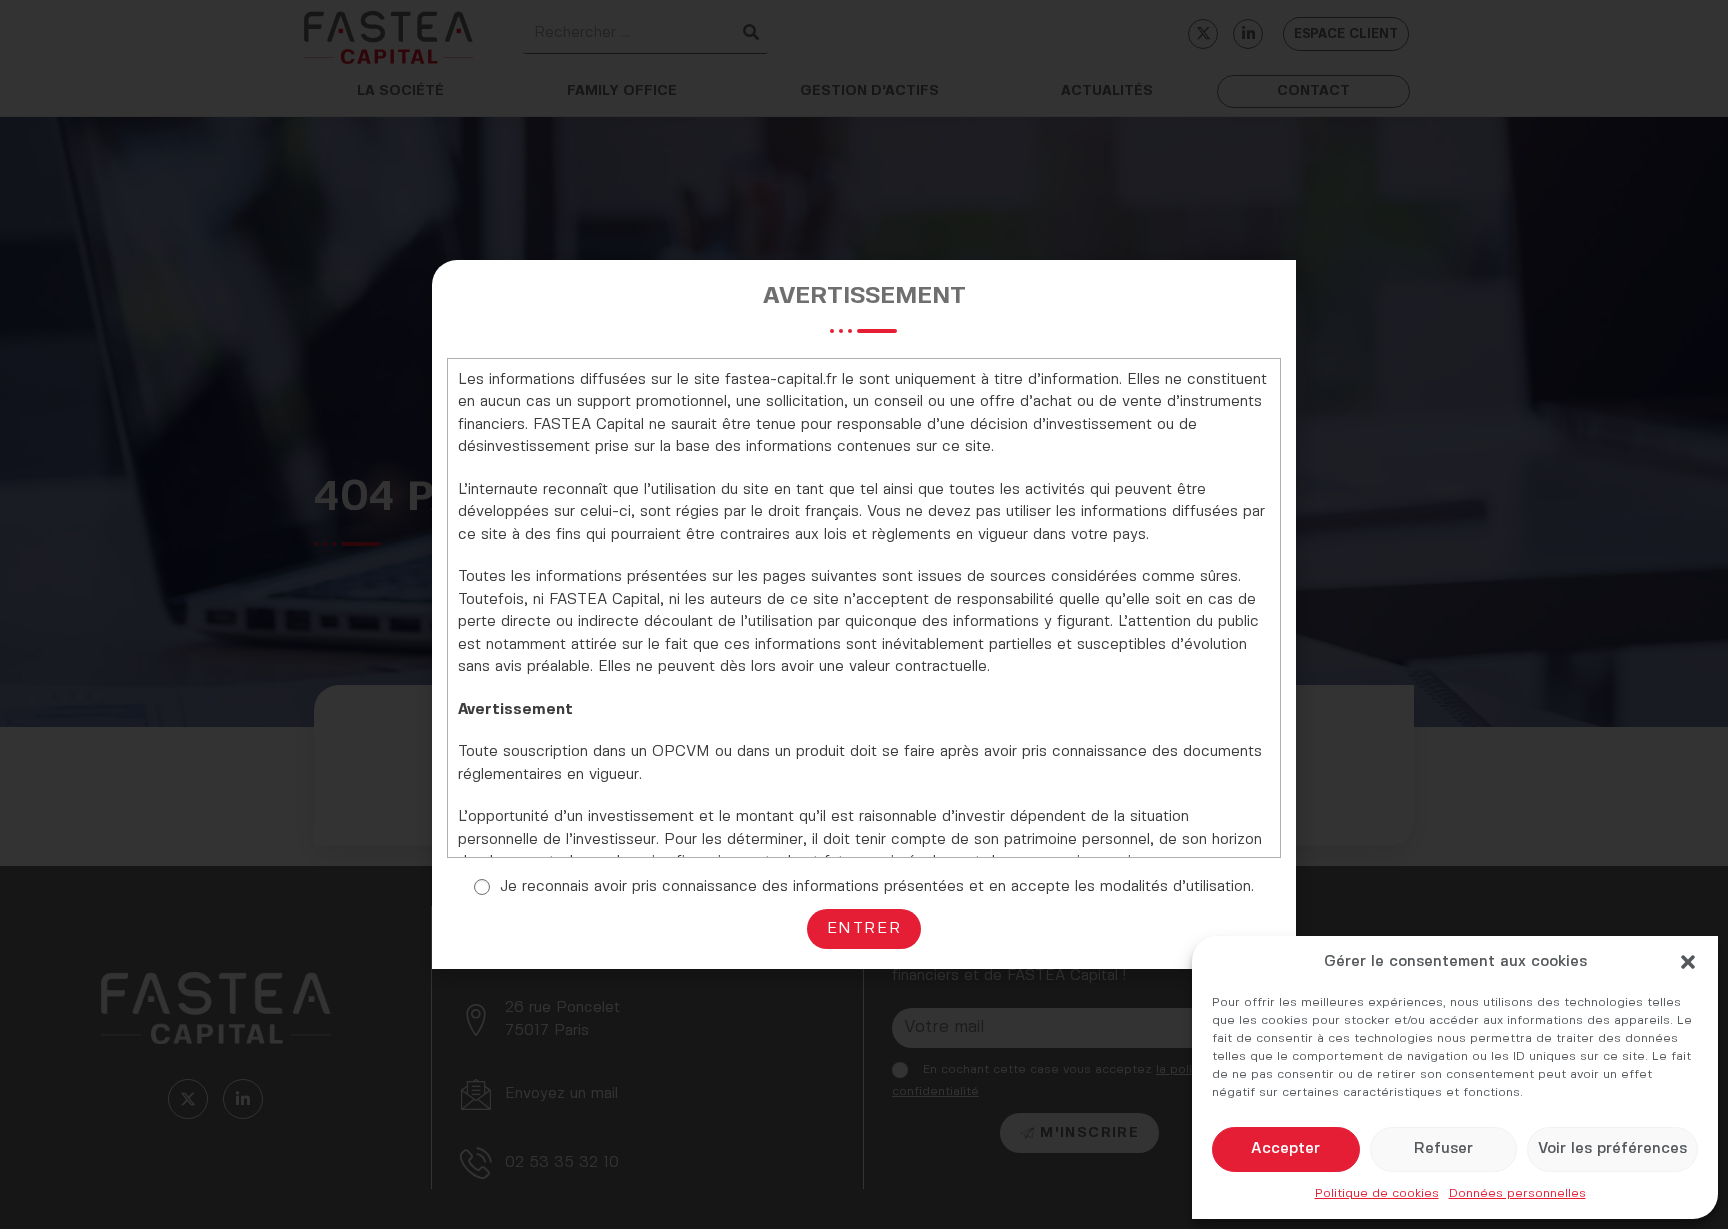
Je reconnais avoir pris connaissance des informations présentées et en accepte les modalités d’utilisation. (877, 887)
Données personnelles (1517, 1193)
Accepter (1285, 1149)
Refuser (1443, 1149)
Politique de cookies (1377, 1193)
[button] (1688, 962)
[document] (864, 614)
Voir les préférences (1612, 1149)
